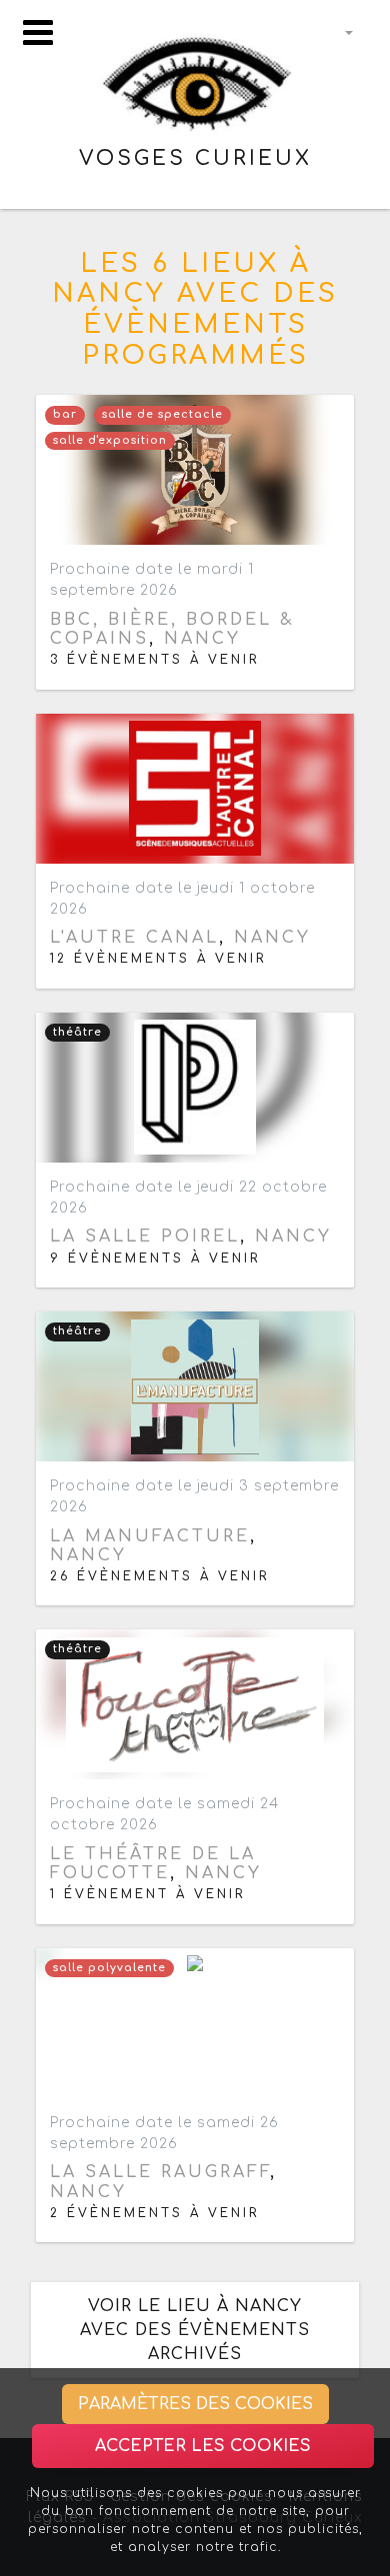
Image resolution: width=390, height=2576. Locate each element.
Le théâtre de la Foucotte (153, 1864)
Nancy (202, 639)
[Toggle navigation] (38, 32)
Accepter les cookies (203, 2446)
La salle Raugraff (160, 2172)
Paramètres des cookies (195, 2404)
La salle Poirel (145, 1237)
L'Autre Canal (134, 938)
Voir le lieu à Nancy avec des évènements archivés (195, 2330)
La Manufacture (150, 1536)
